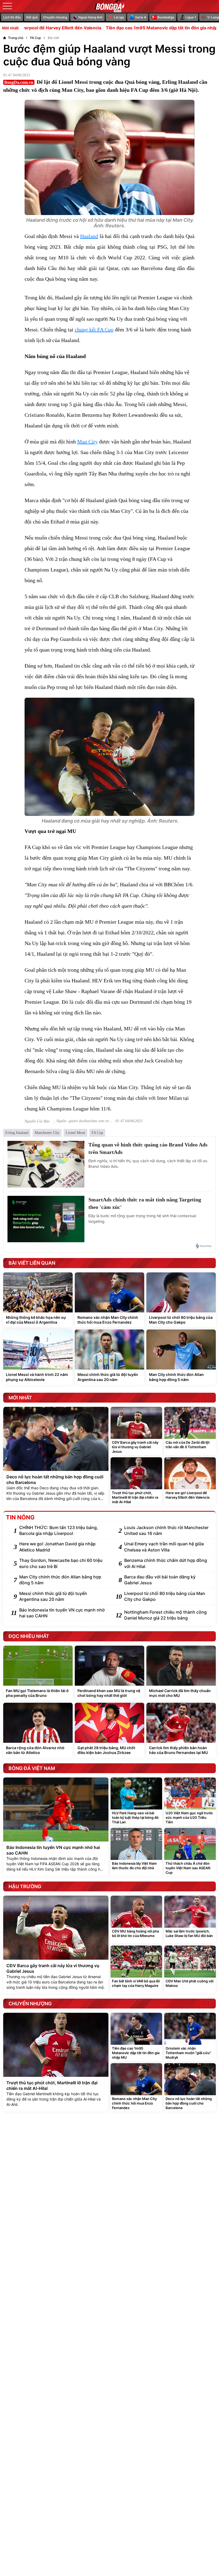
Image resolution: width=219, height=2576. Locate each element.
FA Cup (97, 1133)
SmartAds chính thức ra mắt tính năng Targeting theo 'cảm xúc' (145, 1203)
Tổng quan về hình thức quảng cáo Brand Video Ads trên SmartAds (148, 1148)
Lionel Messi (75, 1133)
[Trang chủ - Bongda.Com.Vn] (109, 6)
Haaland (89, 236)
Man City (87, 442)
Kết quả (32, 17)
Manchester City (47, 1133)
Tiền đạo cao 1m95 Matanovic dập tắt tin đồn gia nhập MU (115, 28)
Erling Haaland (17, 1133)
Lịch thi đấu (12, 17)
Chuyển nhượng (55, 17)
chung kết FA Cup (94, 330)
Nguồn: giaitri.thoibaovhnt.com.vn (83, 1121)
